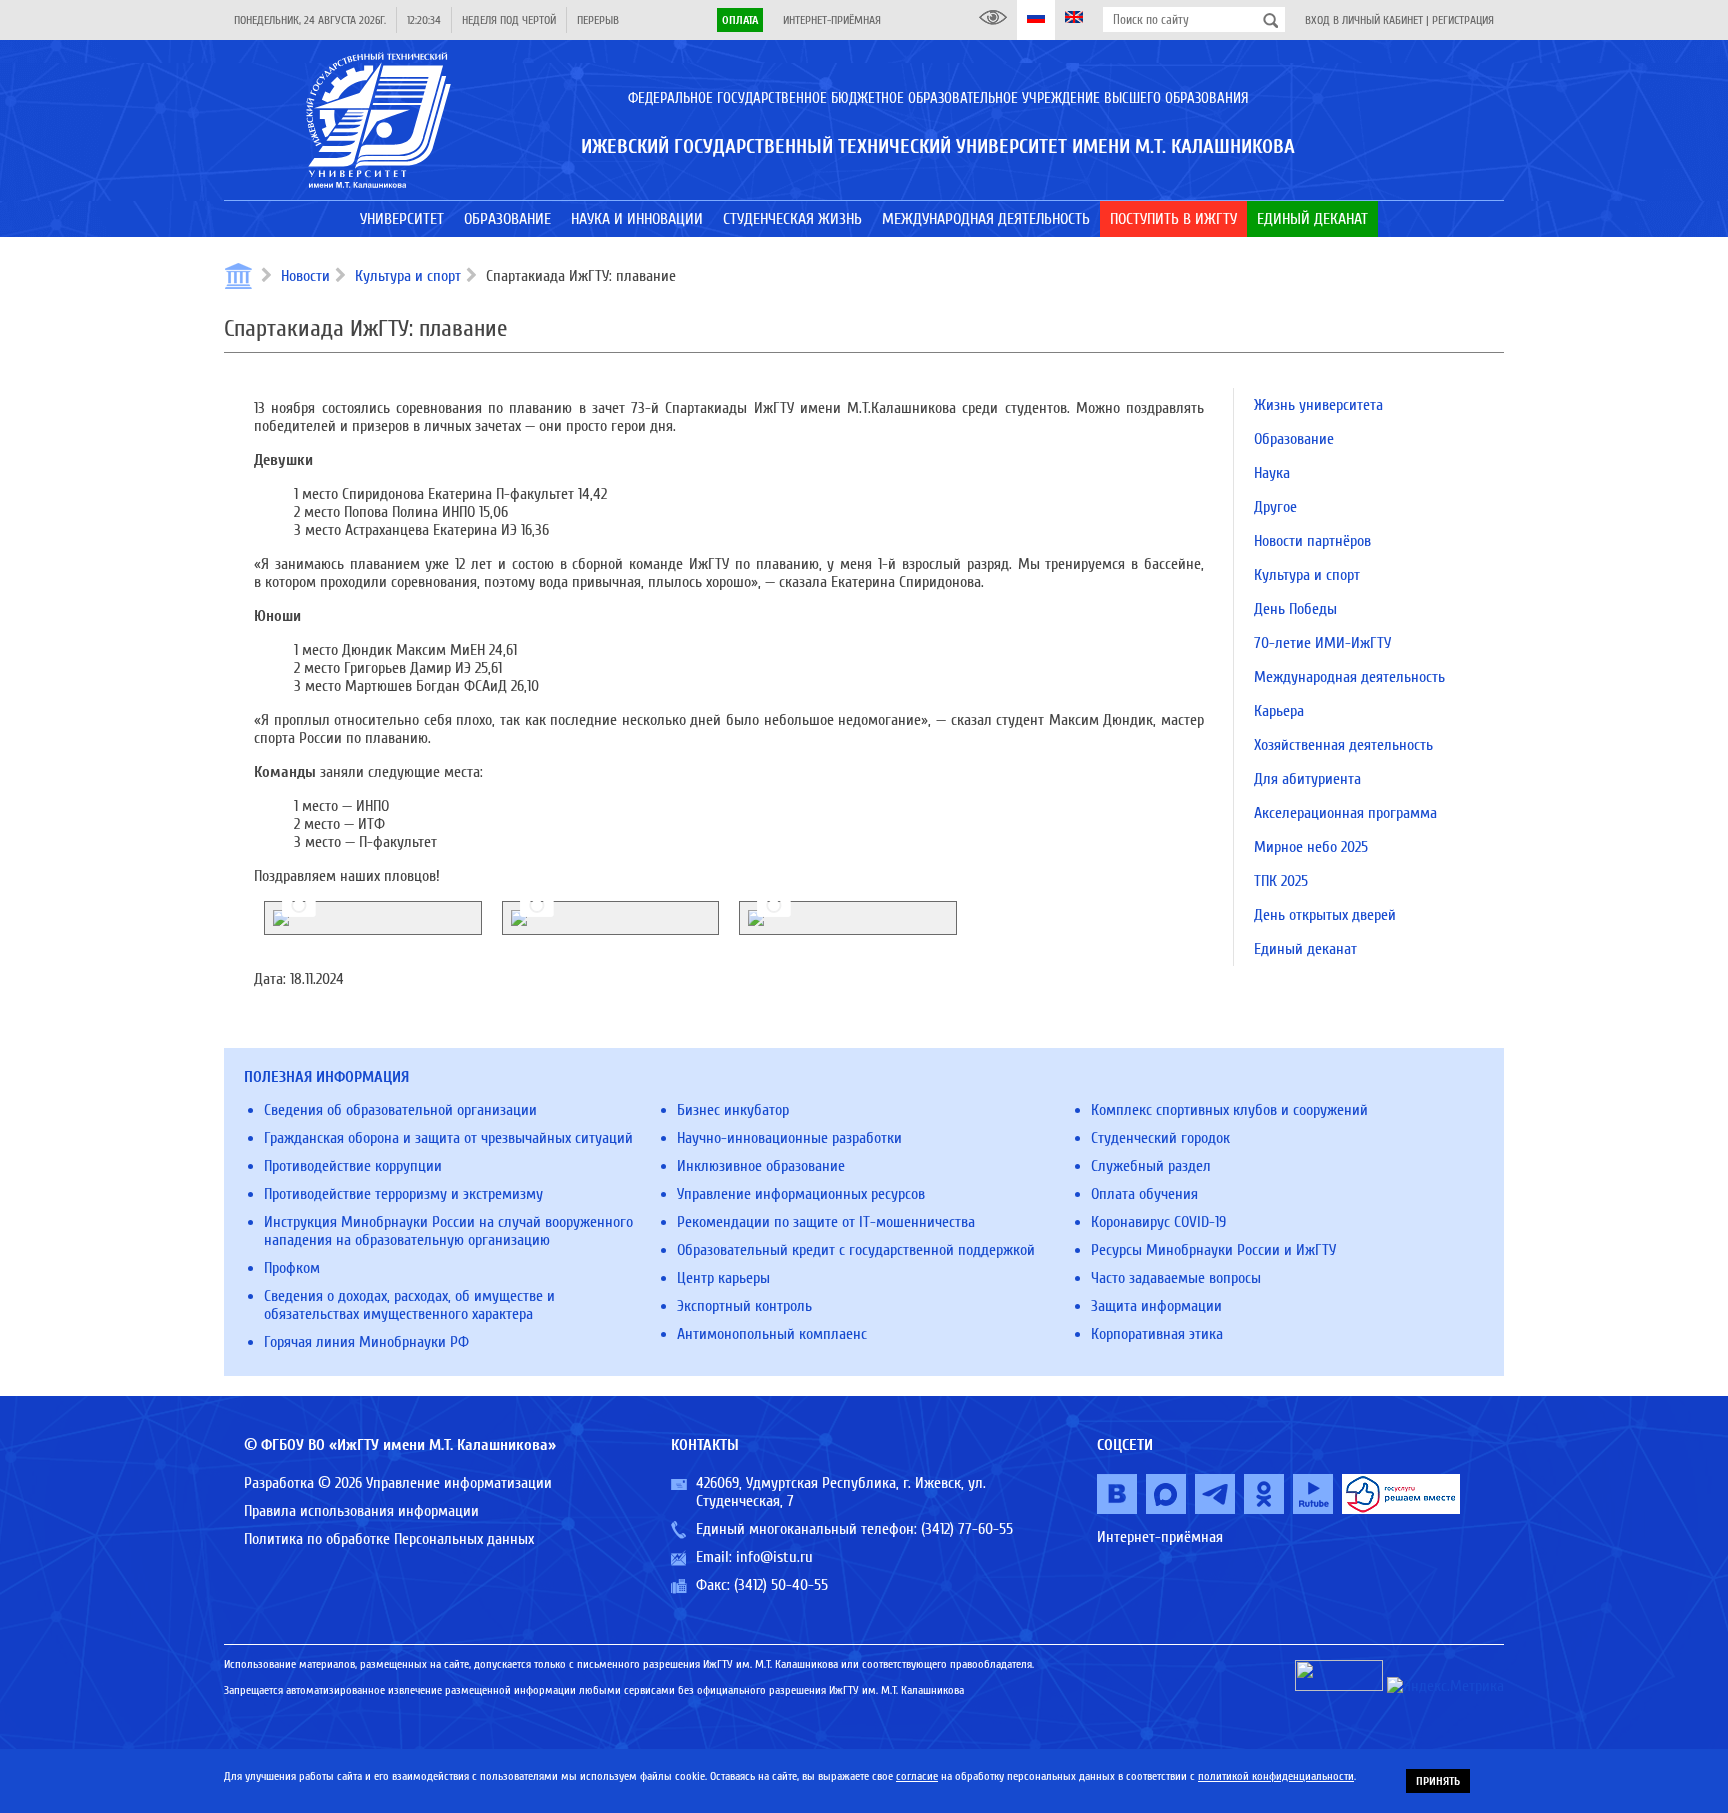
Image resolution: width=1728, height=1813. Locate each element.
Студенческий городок (1160, 1138)
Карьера (1279, 711)
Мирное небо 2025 (1311, 847)
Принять (1438, 1781)
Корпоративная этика (1157, 1334)
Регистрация (1463, 20)
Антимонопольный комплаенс (772, 1334)
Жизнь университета (1318, 405)
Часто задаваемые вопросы (1176, 1278)
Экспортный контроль (744, 1306)
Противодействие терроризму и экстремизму (403, 1194)
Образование (1294, 439)
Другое (1275, 507)
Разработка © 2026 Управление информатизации (398, 1483)
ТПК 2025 (1281, 881)
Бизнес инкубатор (733, 1110)
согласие (917, 1776)
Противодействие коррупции (353, 1166)
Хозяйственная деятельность (1343, 745)
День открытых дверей (1325, 915)
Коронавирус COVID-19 (1158, 1222)
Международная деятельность (1349, 677)
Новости (305, 276)
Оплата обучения (1144, 1194)
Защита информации (1156, 1306)
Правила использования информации (361, 1511)
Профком (292, 1268)
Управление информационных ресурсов (801, 1194)
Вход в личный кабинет (1364, 20)
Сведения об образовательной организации (400, 1110)
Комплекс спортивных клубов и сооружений (1229, 1110)
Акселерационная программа (1345, 813)
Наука (1272, 473)
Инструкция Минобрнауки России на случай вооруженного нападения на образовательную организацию (448, 1231)
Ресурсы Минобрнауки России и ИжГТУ (1213, 1250)
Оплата (740, 20)
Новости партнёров (1312, 541)
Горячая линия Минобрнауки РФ (366, 1342)
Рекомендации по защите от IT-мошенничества (826, 1222)
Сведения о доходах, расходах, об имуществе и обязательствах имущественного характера (409, 1305)
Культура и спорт (408, 276)
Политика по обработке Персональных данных (389, 1539)
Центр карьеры (723, 1278)
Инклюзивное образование (761, 1166)
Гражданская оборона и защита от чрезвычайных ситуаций (448, 1138)
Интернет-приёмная (832, 20)
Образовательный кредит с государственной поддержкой (856, 1250)
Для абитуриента (1307, 779)
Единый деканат (1305, 949)
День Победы (1295, 609)
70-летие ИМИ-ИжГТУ (1322, 643)
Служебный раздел (1151, 1166)
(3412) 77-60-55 (967, 1529)
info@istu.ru (774, 1557)
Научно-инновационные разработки (789, 1138)
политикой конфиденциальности (1276, 1776)
